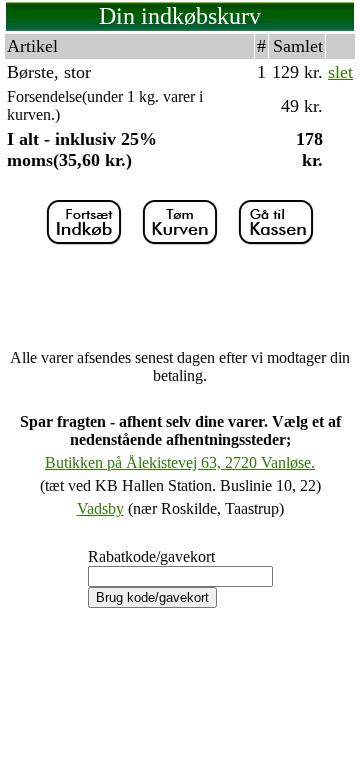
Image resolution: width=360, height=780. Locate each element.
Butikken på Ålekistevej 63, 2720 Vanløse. (180, 462)
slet (340, 72)
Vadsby (100, 508)
